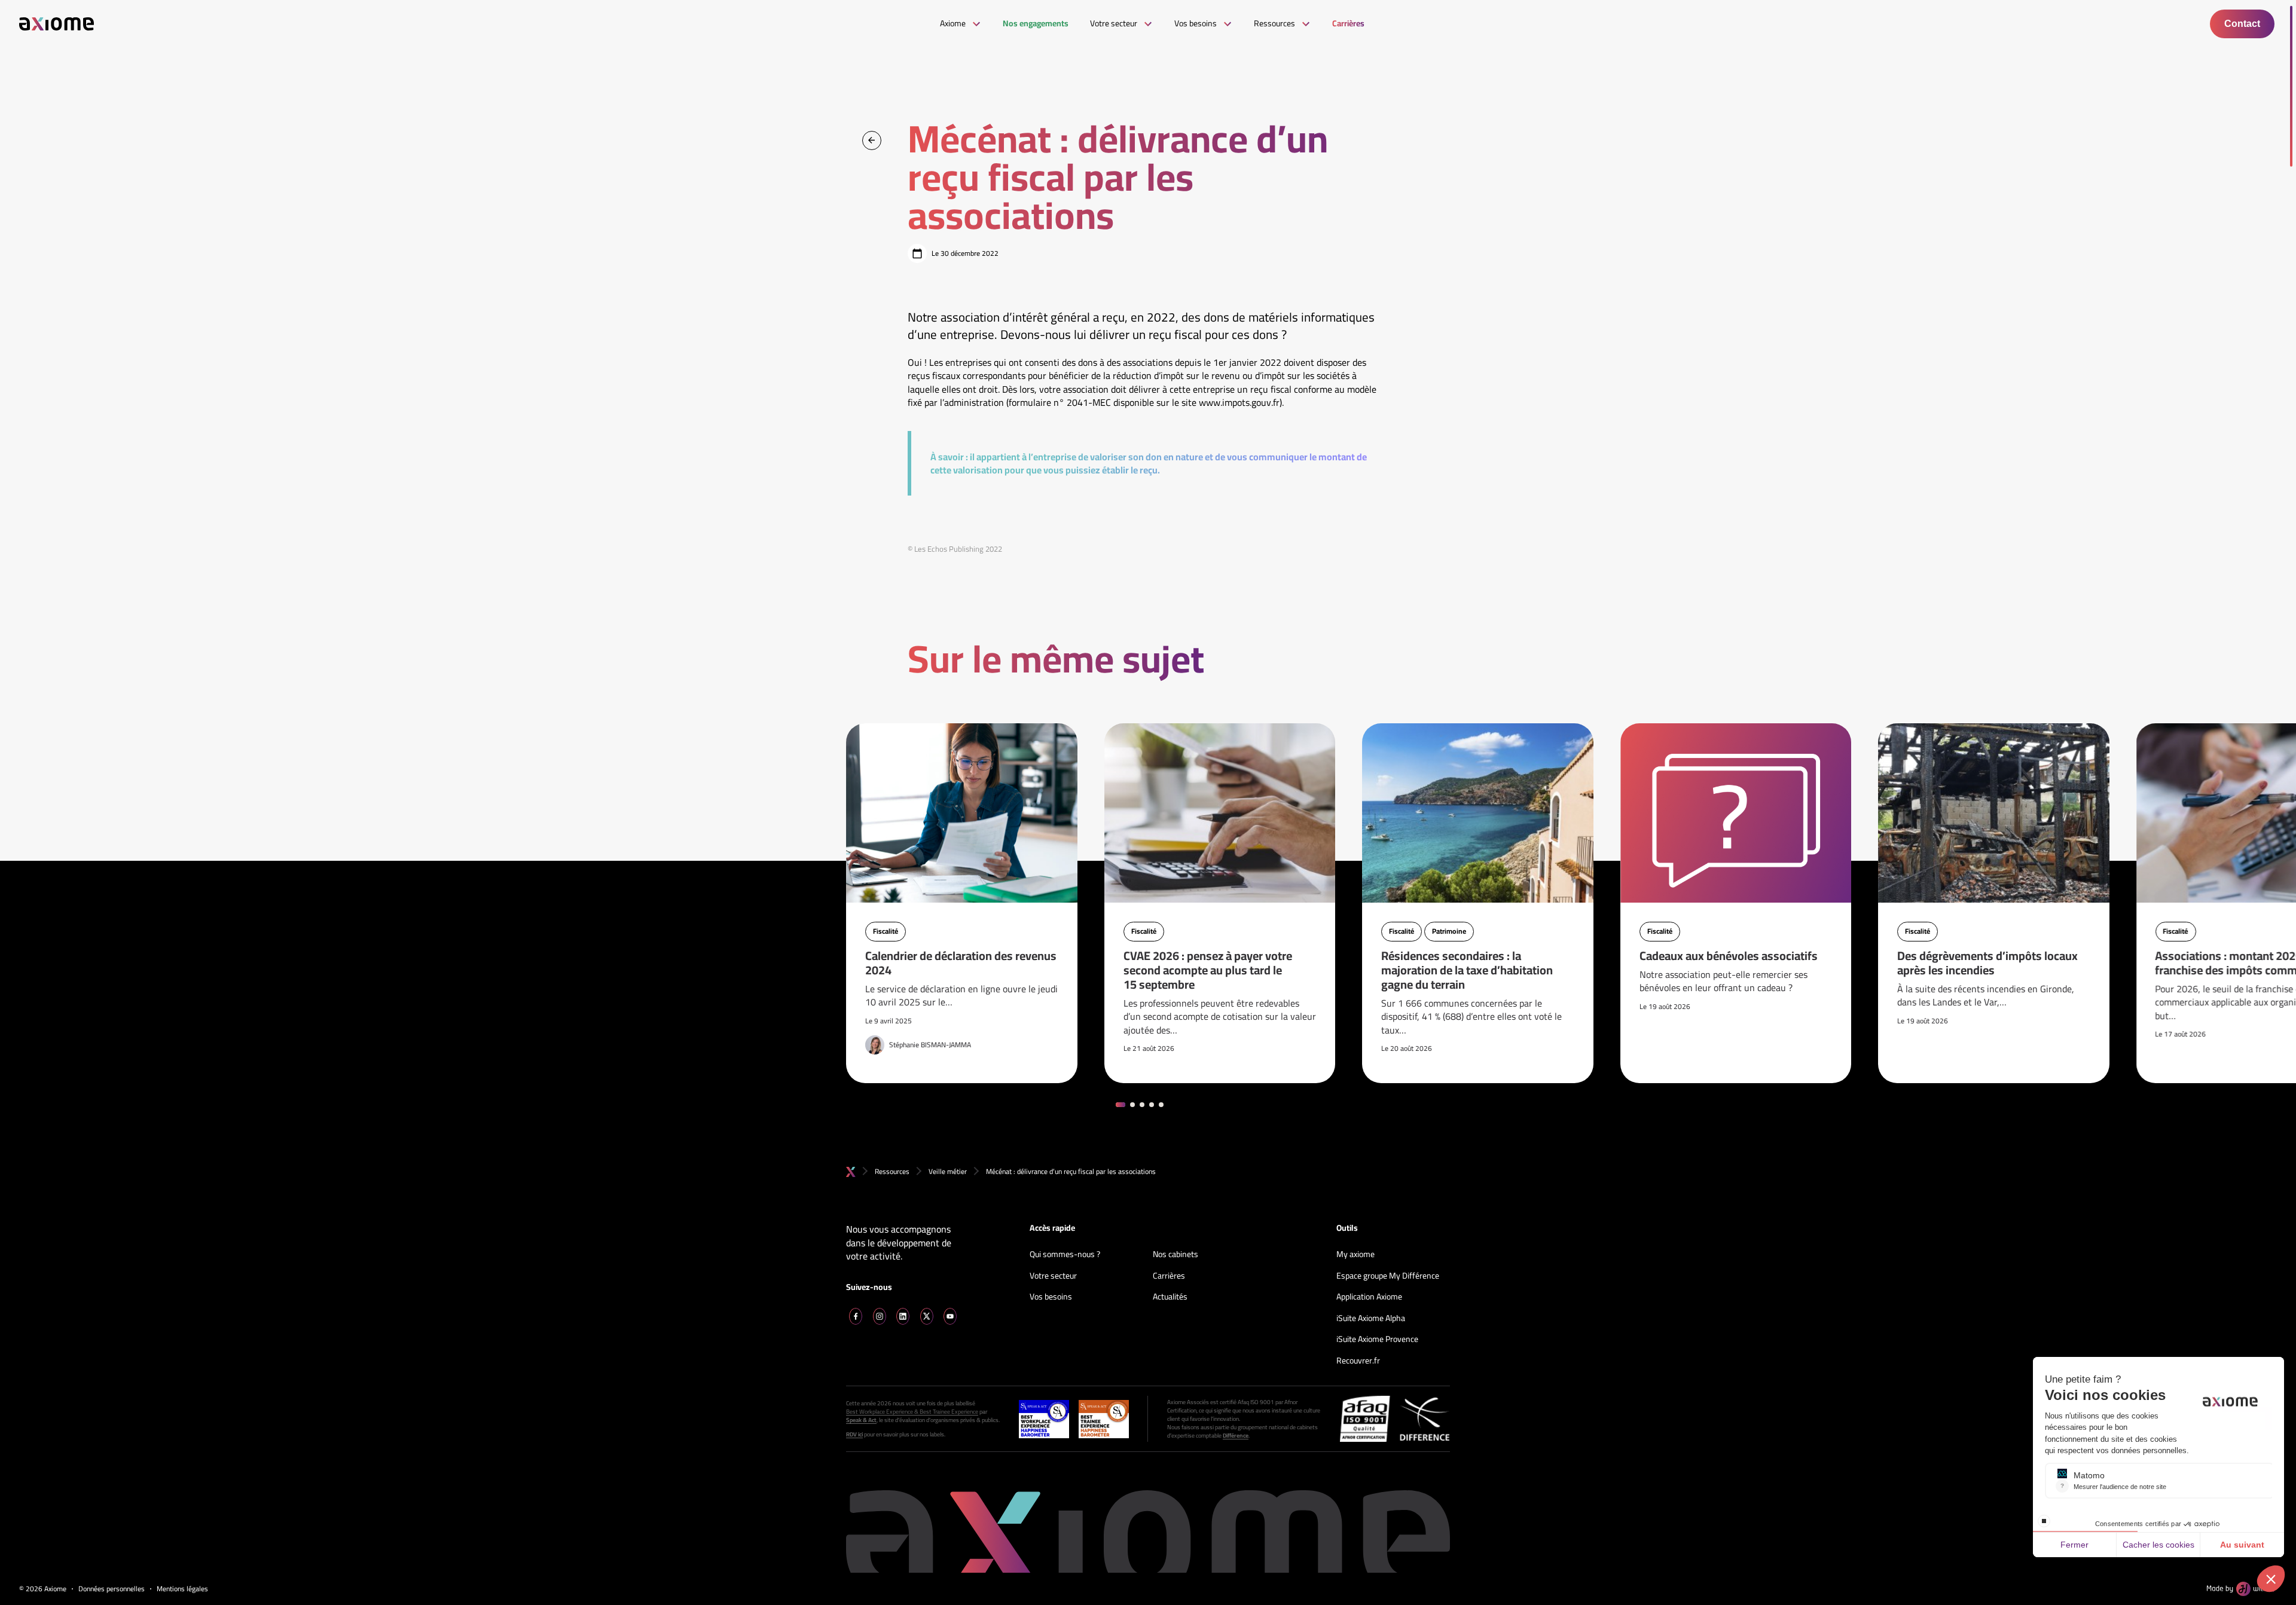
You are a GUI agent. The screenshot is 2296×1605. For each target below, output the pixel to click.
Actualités (1170, 1297)
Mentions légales (182, 1589)
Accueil (851, 1172)
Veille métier (948, 1171)
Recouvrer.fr (1358, 1361)
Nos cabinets (1176, 1255)
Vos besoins (1051, 1297)
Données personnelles (112, 1589)
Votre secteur (1053, 1276)
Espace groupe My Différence (1388, 1276)
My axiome (1355, 1255)
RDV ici (854, 1435)
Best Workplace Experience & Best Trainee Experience (912, 1412)
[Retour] (872, 140)
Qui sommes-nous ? (1065, 1255)
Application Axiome (1369, 1297)
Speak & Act (861, 1420)
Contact (2242, 24)
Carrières (1169, 1276)
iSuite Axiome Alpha (1371, 1319)
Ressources (892, 1171)
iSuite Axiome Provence (1377, 1340)
